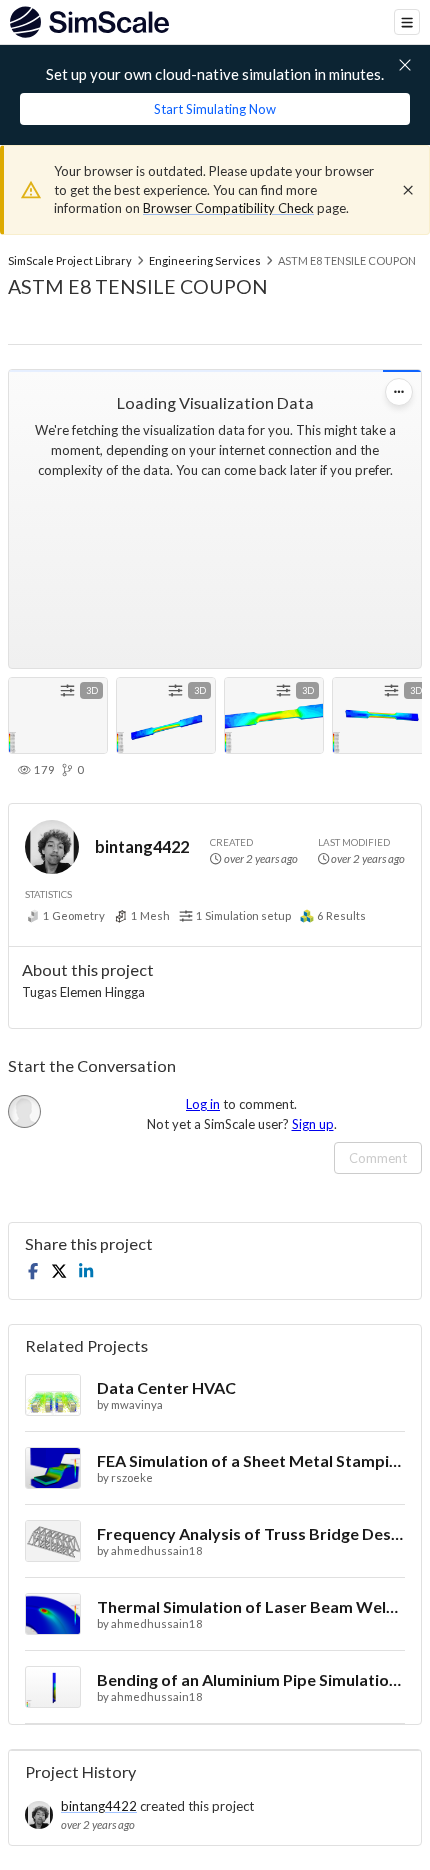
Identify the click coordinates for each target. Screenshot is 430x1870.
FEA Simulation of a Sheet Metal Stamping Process (251, 1460)
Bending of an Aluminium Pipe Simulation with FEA (251, 1679)
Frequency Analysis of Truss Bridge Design (251, 1533)
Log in (203, 1104)
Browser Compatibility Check (228, 208)
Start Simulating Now (215, 109)
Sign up (313, 1124)
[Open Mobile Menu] (407, 22)
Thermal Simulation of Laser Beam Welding (251, 1606)
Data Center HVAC (166, 1387)
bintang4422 (142, 846)
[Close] (408, 190)
